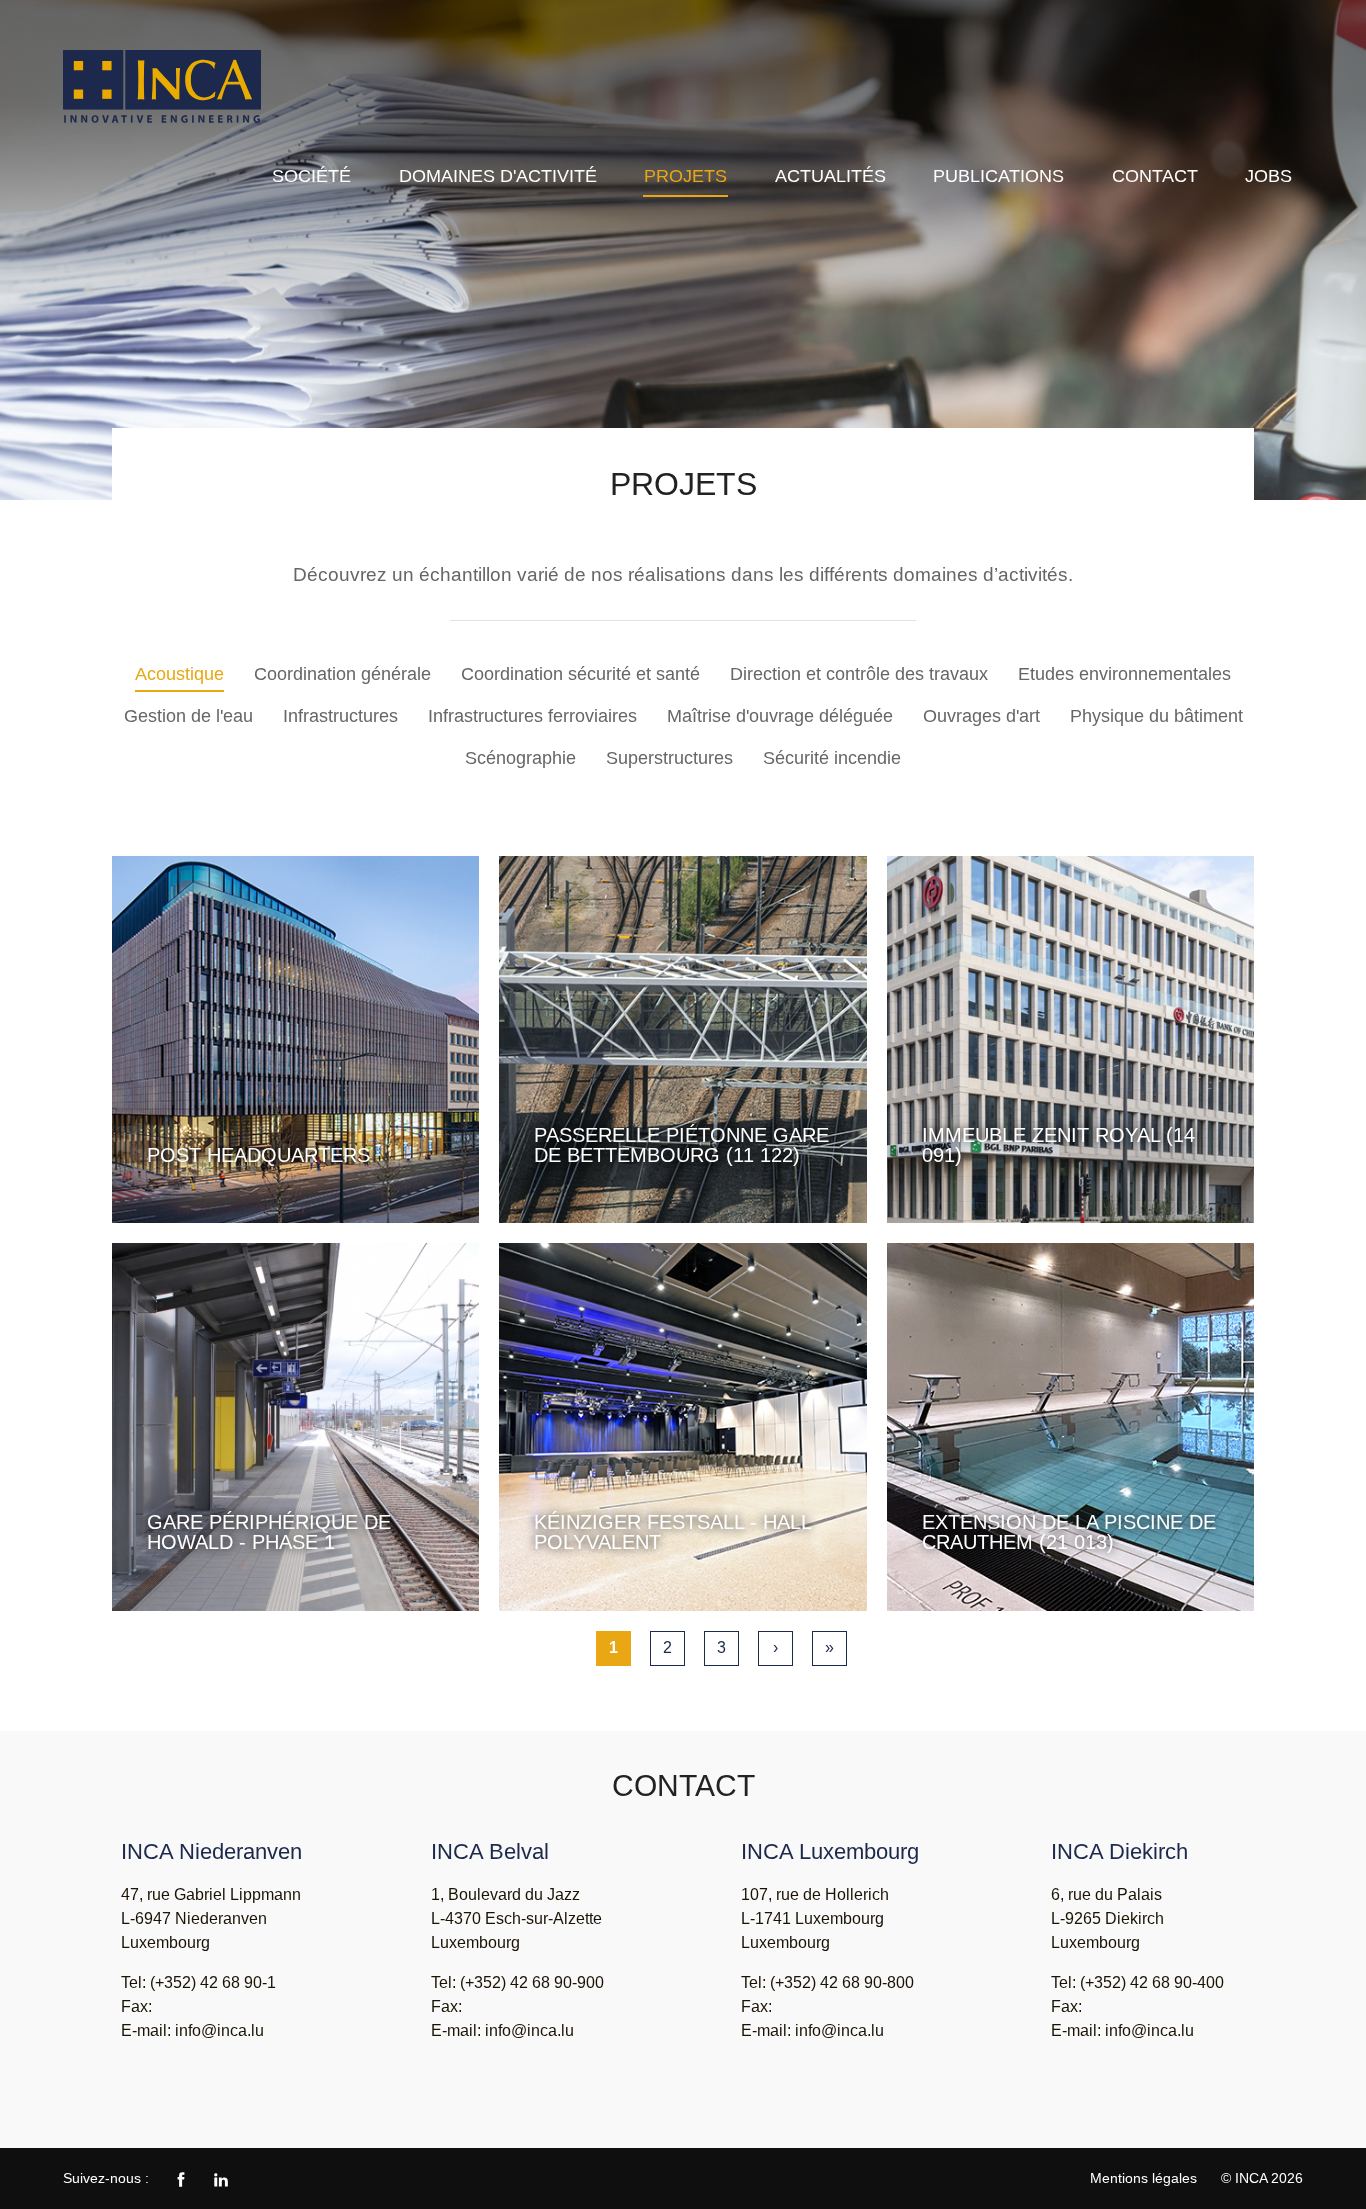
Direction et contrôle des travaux (859, 674)
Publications (998, 176)
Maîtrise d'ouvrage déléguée (780, 716)
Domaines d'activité (498, 176)
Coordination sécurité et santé (580, 674)
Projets (685, 176)
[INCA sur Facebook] (181, 2178)
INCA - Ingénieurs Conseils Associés (163, 87)
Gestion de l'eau (188, 716)
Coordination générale (342, 674)
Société (311, 176)
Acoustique (179, 674)
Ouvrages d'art (981, 716)
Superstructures (669, 758)
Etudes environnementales (1124, 674)
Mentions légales (1143, 2178)
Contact (1155, 176)
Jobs (1268, 176)
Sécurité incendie (832, 758)
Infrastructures (340, 716)
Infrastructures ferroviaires (532, 716)
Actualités (830, 176)
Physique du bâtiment (1156, 716)
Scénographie (520, 758)
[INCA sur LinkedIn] (221, 2178)
